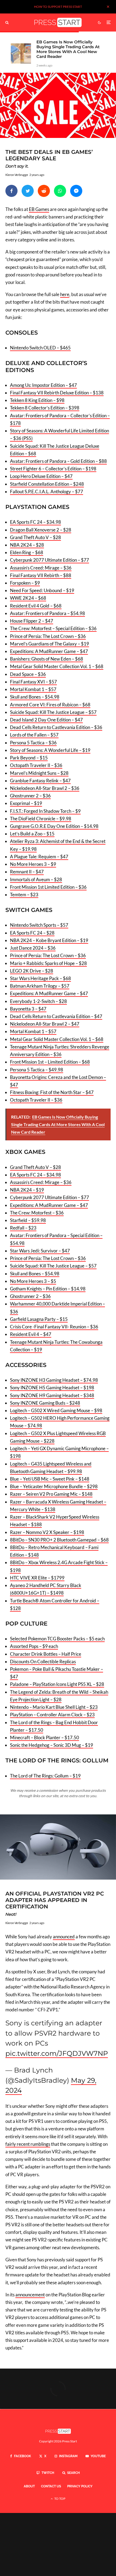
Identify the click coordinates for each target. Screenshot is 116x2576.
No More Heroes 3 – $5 (33, 1281)
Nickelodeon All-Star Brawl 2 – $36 (45, 788)
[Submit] (44, 191)
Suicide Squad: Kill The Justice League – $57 (53, 712)
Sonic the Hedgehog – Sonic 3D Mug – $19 (52, 1745)
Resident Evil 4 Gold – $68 (36, 606)
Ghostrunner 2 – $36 (30, 796)
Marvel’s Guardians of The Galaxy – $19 (50, 644)
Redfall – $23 (23, 1228)
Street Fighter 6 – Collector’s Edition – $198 (53, 469)
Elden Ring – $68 (27, 552)
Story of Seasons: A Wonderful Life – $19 (50, 750)
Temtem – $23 (24, 895)
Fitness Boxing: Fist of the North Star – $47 (52, 1092)
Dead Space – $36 (28, 674)
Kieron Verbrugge (17, 175)
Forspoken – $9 (25, 583)
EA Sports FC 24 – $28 (32, 933)
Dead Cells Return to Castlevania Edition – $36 (56, 727)
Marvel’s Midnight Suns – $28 (39, 773)
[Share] (11, 191)
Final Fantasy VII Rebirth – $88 (41, 575)
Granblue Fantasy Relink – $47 (40, 781)
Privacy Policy (80, 2486)
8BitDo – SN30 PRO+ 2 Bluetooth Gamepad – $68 (59, 1540)
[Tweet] (28, 191)
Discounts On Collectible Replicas (43, 1662)
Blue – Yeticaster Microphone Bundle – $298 (54, 1486)
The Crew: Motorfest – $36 (37, 1213)
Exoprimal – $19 (26, 803)
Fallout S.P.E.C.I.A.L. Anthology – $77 (47, 492)
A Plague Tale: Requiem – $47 (39, 857)
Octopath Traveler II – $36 (36, 765)
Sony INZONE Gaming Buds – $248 (45, 1403)
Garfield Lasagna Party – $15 (39, 1319)
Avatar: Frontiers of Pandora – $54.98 (47, 613)
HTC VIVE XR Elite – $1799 (37, 1578)
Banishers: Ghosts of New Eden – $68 (47, 659)
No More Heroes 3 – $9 (33, 864)
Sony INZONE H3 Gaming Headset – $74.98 (54, 1380)
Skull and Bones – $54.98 (35, 697)
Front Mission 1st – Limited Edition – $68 (50, 1062)
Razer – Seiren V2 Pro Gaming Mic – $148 (51, 1494)
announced (64, 1937)
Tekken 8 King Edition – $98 (37, 400)
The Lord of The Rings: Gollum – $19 (45, 1776)
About (29, 2486)
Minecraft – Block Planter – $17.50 (45, 1737)
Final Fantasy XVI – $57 (33, 682)
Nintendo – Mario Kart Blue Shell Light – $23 (54, 1707)
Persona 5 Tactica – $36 (33, 743)
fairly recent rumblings (28, 2144)
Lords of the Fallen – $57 (34, 735)
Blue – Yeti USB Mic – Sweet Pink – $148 (50, 1479)
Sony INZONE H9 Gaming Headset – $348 (52, 1395)
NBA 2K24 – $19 (27, 1190)
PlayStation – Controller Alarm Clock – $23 (52, 1715)
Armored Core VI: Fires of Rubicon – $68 (50, 705)
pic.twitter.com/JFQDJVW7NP (57, 2053)
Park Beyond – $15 (29, 758)
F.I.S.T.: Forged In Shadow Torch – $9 (45, 811)
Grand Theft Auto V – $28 (35, 537)
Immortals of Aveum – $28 (36, 879)
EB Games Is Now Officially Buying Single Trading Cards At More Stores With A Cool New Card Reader (68, 49)
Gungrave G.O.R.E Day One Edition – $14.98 (54, 826)
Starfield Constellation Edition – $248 (47, 484)
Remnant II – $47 (27, 872)
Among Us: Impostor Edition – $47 (43, 385)
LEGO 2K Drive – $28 (32, 971)
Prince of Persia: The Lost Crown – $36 (48, 636)
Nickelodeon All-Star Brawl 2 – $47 (45, 1024)
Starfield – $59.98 (28, 1220)
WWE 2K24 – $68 (28, 598)
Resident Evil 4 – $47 (31, 1334)
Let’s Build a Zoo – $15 (32, 834)
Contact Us (51, 2486)
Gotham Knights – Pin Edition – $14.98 (48, 1289)
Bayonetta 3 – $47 (28, 1009)
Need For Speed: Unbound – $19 (42, 590)
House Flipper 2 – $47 (32, 621)
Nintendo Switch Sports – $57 (39, 925)
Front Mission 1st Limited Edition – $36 (48, 887)
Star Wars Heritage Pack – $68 (40, 978)
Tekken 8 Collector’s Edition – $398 (45, 408)
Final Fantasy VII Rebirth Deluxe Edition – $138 (57, 393)
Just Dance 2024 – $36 (33, 948)
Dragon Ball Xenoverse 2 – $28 (41, 530)
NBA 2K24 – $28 (27, 545)
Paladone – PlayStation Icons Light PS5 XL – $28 (57, 1684)
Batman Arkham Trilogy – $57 (40, 986)
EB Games (39, 209)
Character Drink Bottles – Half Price (46, 1654)
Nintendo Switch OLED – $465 (40, 348)
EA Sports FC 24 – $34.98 (35, 522)
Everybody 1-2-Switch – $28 (38, 1001)
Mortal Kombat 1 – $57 (33, 689)
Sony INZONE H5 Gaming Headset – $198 (52, 1388)
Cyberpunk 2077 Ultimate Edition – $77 (50, 560)
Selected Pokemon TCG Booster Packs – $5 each (57, 1639)
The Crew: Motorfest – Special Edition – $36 (53, 628)
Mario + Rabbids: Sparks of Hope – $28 (48, 963)
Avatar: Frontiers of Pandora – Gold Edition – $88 (58, 461)
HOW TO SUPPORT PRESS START (58, 7)
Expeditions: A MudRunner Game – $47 (49, 651)
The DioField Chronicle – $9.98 (41, 819)
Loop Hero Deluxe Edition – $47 (41, 476)
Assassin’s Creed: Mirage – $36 (41, 568)
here (65, 294)
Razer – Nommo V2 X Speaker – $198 (47, 1532)
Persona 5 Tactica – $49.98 (37, 1070)
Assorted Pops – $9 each (34, 1646)
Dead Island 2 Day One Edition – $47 (46, 720)
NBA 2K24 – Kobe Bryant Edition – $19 (49, 940)
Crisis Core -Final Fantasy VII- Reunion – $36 (54, 1327)
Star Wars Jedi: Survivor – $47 (40, 1251)
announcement (30, 2295)
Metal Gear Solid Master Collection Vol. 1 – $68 (57, 666)
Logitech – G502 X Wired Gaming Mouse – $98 (56, 1410)
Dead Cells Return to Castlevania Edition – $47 (56, 1016)
